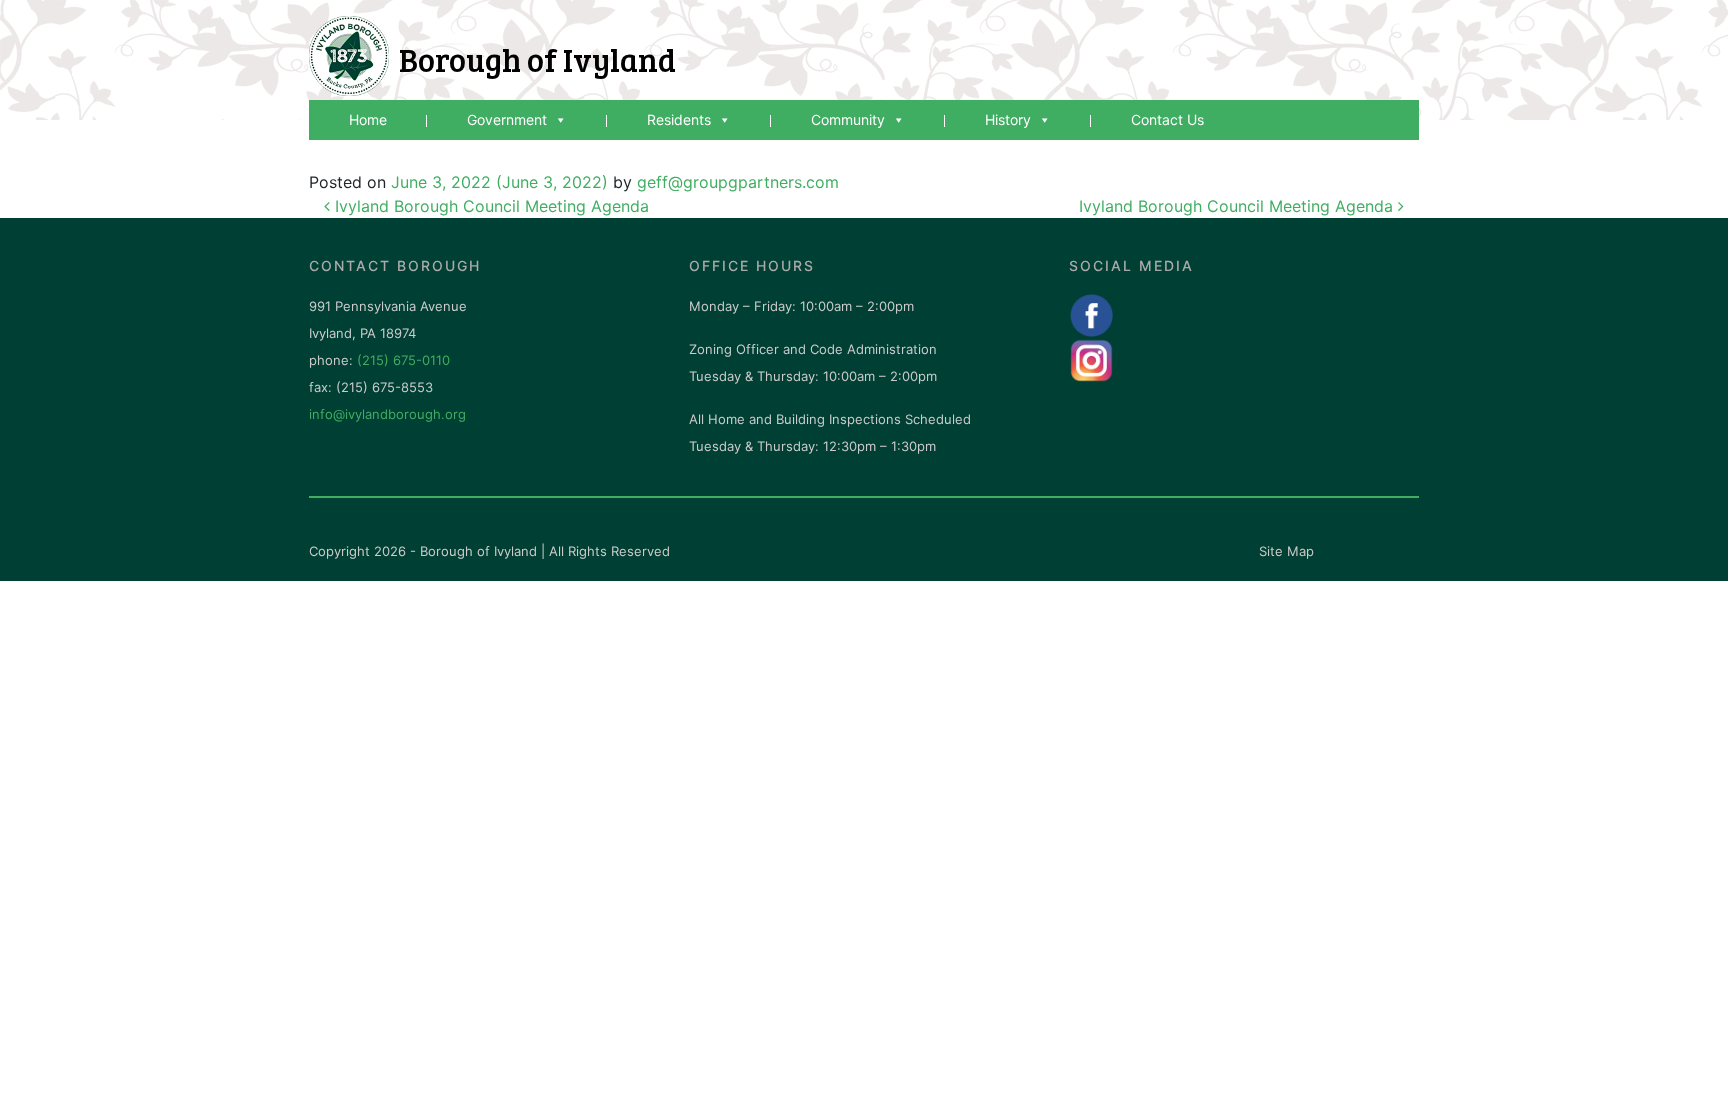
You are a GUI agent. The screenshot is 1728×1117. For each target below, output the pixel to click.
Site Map (1286, 551)
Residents (679, 119)
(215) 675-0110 (403, 360)
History (1008, 119)
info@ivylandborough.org (387, 414)
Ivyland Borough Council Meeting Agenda (489, 206)
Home (368, 119)
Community (848, 119)
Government (507, 119)
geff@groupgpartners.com (738, 182)
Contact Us (1167, 119)
